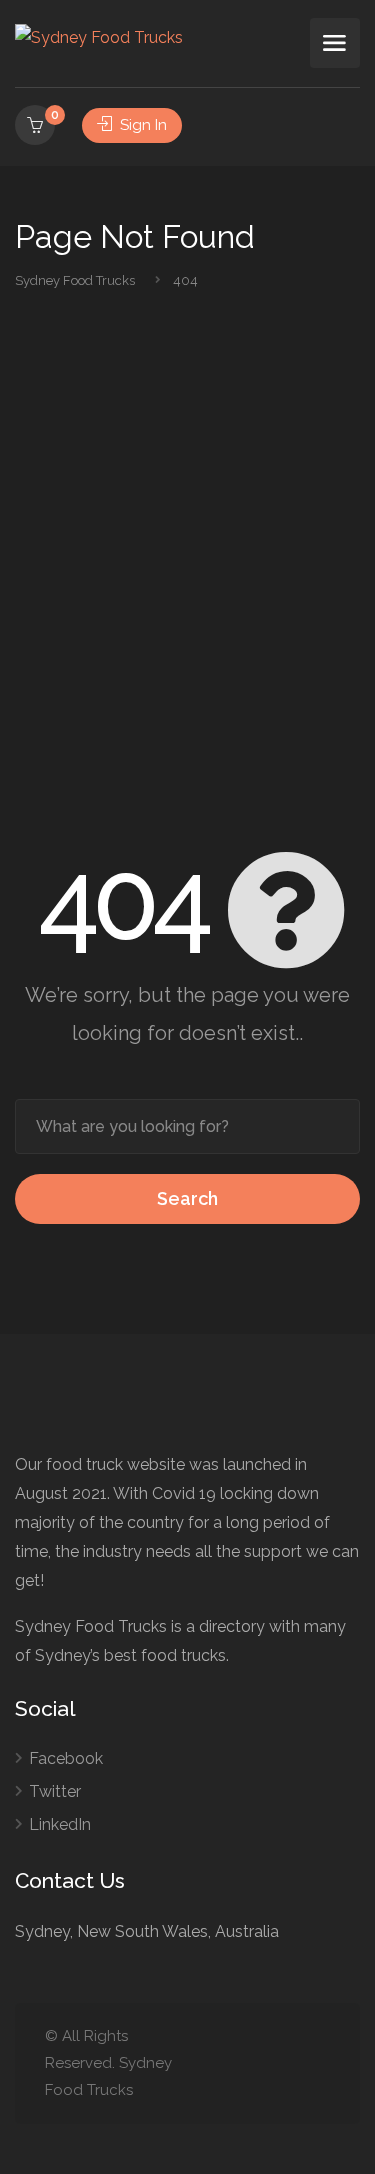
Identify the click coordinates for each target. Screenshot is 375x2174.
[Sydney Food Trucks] (99, 36)
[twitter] (218, 2063)
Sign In (141, 125)
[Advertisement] (187, 571)
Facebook (66, 1758)
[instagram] (317, 2063)
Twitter (55, 1791)
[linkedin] (251, 2063)
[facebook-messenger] (284, 2063)
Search (187, 1198)
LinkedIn (60, 1824)
